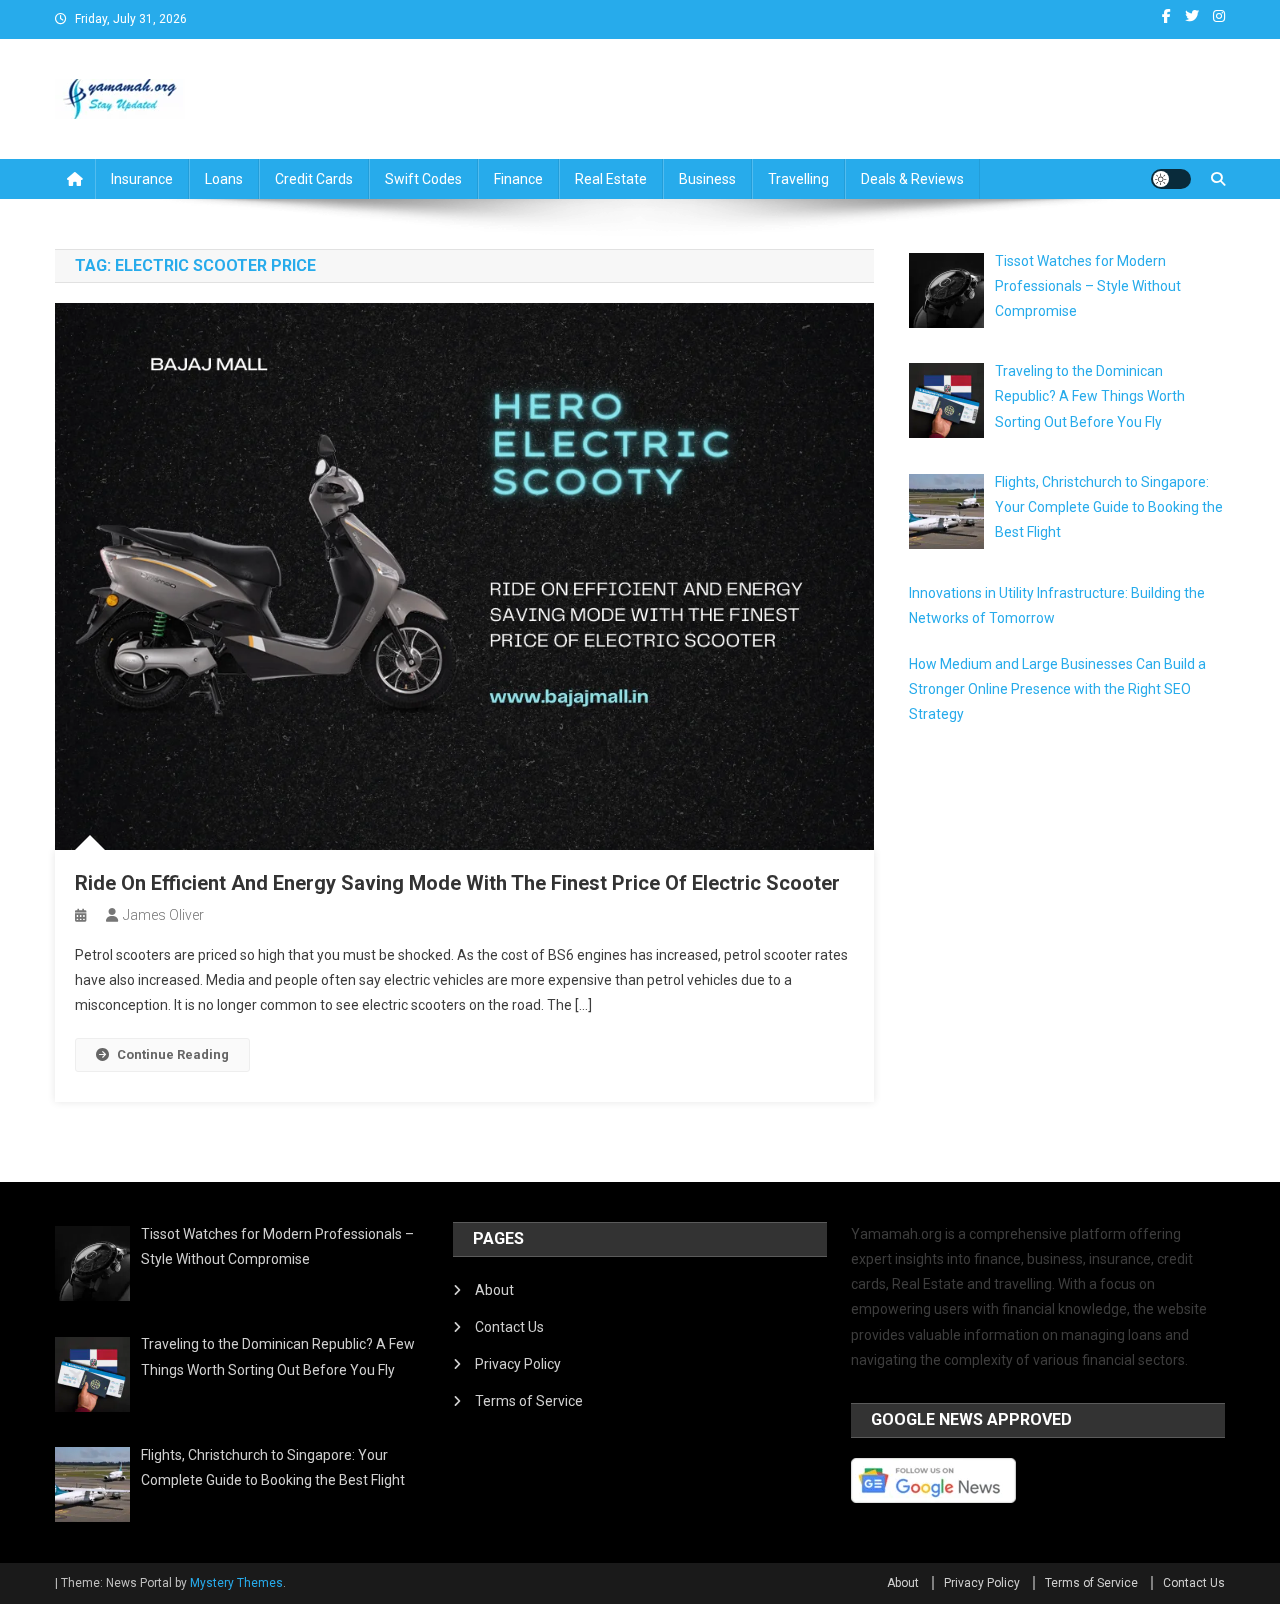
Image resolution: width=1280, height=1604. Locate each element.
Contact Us (509, 1327)
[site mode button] (1171, 179)
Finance (518, 179)
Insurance (142, 179)
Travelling (798, 179)
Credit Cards (314, 179)
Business (707, 179)
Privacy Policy (518, 1364)
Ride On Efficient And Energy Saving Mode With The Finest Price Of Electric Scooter (457, 883)
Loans (224, 179)
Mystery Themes (236, 1583)
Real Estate (611, 179)
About (494, 1290)
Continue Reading (173, 1054)
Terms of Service (529, 1401)
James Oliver (163, 915)
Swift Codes (423, 179)
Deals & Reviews (912, 179)
